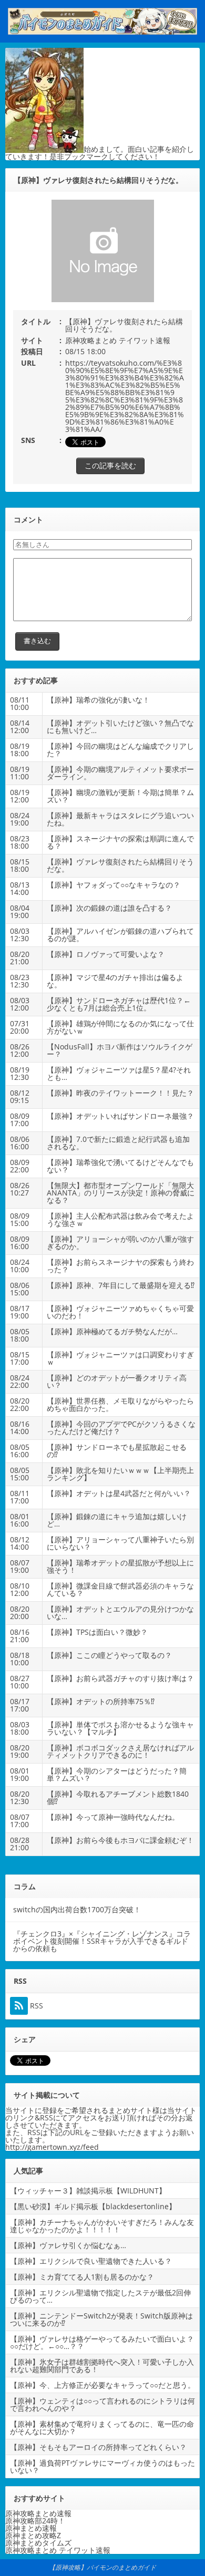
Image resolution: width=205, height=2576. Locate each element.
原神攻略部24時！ (35, 2521)
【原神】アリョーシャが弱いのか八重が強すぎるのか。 (120, 1243)
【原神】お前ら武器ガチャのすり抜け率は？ (120, 1678)
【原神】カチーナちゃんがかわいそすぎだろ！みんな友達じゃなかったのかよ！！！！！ (102, 2226)
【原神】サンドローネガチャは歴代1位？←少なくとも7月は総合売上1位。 (119, 1004)
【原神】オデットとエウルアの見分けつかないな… (120, 1612)
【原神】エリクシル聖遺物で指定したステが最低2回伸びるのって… (100, 2296)
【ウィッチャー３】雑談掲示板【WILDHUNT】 (88, 2191)
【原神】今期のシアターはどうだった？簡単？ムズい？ (117, 1774)
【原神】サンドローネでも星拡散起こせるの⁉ (117, 1451)
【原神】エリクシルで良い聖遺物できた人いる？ (91, 2261)
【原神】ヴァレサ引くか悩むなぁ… (68, 2245)
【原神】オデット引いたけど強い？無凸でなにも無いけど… (120, 727)
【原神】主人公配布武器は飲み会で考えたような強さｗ (120, 1219)
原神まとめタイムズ (38, 2543)
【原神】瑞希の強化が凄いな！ (98, 700)
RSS (35, 2006)
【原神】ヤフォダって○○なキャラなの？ (114, 885)
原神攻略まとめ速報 (38, 2513)
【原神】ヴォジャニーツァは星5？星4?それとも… (119, 1073)
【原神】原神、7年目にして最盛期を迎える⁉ (121, 1285)
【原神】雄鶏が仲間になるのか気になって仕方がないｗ (120, 1027)
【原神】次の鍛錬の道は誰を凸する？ (109, 908)
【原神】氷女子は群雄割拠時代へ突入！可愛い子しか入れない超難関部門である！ (102, 2366)
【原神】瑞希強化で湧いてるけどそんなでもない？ (120, 1166)
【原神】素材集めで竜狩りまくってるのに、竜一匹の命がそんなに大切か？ (102, 2428)
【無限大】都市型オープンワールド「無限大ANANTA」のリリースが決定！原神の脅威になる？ (121, 1193)
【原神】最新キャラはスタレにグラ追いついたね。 (120, 819)
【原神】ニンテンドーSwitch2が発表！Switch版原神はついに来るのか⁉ (101, 2319)
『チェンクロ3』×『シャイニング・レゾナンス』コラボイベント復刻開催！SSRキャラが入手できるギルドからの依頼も (102, 1941)
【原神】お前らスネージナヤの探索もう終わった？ (120, 1266)
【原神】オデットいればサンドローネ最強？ (120, 1116)
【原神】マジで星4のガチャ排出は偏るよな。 (115, 981)
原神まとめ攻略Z (33, 2535)
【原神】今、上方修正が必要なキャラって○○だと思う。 (102, 2385)
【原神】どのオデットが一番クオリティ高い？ (117, 1381)
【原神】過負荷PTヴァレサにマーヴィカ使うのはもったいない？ (102, 2466)
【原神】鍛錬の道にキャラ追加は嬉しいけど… (117, 1520)
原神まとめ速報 (31, 2528)
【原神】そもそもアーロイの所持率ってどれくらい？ (98, 2447)
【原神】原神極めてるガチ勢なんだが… (112, 1331)
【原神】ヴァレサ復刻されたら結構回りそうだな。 (120, 865)
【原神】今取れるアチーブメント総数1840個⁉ (118, 1797)
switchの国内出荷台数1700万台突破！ (77, 1909)
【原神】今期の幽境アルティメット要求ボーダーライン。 (120, 773)
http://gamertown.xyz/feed (52, 2147)
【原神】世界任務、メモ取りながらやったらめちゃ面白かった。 (120, 1404)
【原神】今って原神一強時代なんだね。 (113, 1817)
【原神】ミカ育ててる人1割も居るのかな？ (82, 2277)
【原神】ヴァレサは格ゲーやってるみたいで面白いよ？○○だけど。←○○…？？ (102, 2342)
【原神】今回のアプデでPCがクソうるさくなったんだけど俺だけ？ (121, 1428)
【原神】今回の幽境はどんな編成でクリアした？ (120, 750)
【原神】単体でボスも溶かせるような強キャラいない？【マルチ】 (120, 1728)
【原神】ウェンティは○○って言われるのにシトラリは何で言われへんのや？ (102, 2404)
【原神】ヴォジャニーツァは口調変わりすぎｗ (120, 1358)
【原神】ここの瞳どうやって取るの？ (109, 1655)
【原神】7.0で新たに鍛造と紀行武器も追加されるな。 (118, 1143)
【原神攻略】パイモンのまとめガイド (102, 2567)
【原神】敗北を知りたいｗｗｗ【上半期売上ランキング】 (120, 1474)
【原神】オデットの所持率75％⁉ (101, 1701)
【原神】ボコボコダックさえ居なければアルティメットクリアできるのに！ (120, 1751)
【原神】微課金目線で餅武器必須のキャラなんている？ (120, 1589)
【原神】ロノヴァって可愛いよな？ (106, 954)
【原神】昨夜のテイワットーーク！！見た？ (120, 1093)
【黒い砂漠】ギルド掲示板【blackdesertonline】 (93, 2206)
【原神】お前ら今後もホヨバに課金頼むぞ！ (120, 1840)
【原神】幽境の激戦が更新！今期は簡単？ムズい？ (120, 796)
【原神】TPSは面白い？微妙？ (97, 1632)
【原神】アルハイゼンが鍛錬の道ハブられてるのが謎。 (120, 935)
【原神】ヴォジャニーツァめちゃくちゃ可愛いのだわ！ (120, 1312)
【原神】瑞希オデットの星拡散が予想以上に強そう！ (120, 1566)
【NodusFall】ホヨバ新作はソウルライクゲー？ (120, 1050)
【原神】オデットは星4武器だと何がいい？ (119, 1493)
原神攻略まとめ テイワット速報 (118, 340)
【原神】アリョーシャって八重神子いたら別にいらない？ (120, 1543)
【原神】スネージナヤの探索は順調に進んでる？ (120, 842)
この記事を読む (110, 465)
